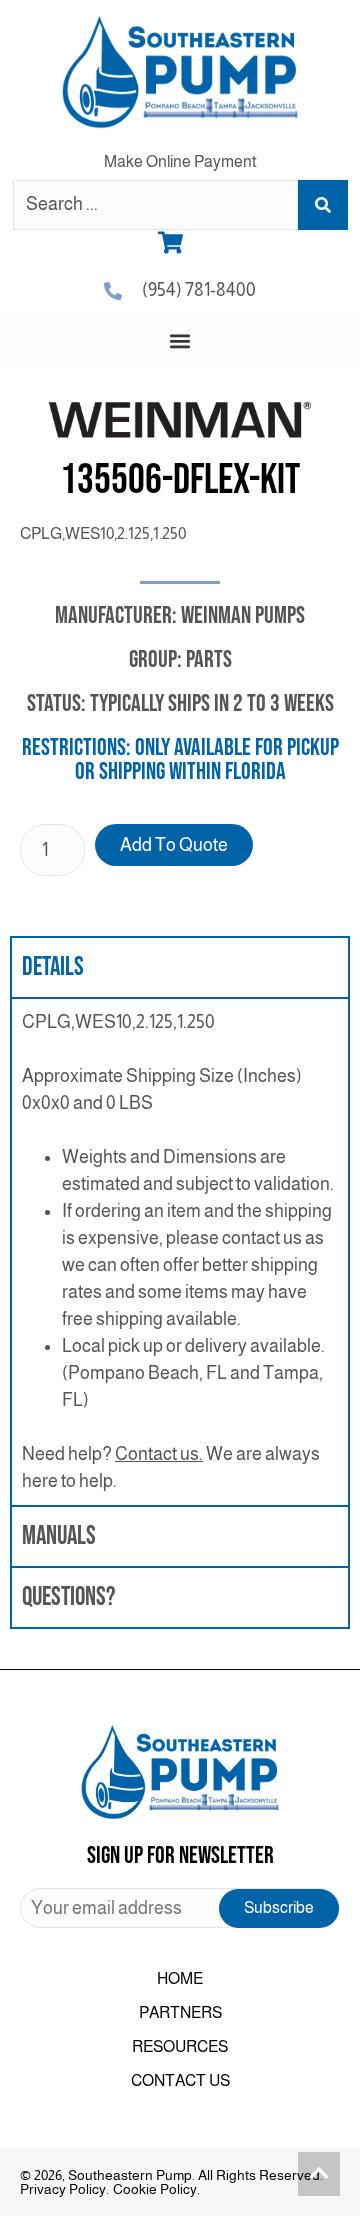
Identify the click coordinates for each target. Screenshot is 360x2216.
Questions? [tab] (68, 1597)
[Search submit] (323, 205)
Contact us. (159, 1454)
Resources (180, 2046)
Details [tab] (53, 967)
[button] (180, 340)
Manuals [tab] (59, 1536)
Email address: (180, 1908)
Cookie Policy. (156, 2189)
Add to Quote (174, 845)
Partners (180, 2012)
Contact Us (180, 2080)
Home (180, 1978)
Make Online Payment (180, 161)
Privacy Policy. (64, 2189)
